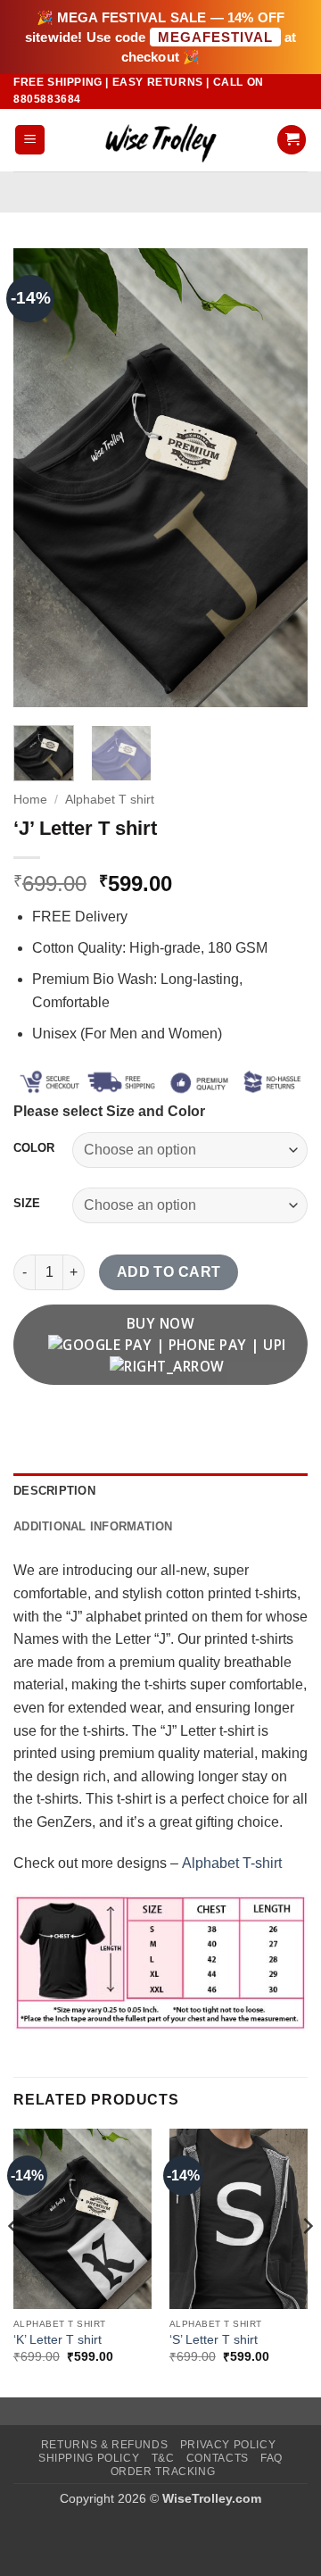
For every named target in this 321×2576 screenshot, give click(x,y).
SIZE (27, 1204)
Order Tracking (163, 2472)
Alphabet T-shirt (232, 1863)
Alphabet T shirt (110, 800)
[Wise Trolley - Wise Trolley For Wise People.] (160, 140)
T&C (163, 2458)
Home (30, 800)
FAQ (272, 2458)
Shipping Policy (89, 2458)
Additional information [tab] (93, 1526)
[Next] (279, 477)
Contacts (218, 2458)
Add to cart (169, 1272)
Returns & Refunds (104, 2445)
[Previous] (42, 477)
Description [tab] (54, 1491)
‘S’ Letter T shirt (214, 2340)
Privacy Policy (228, 2445)
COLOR (34, 1148)
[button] (30, 140)
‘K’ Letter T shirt (58, 2340)
